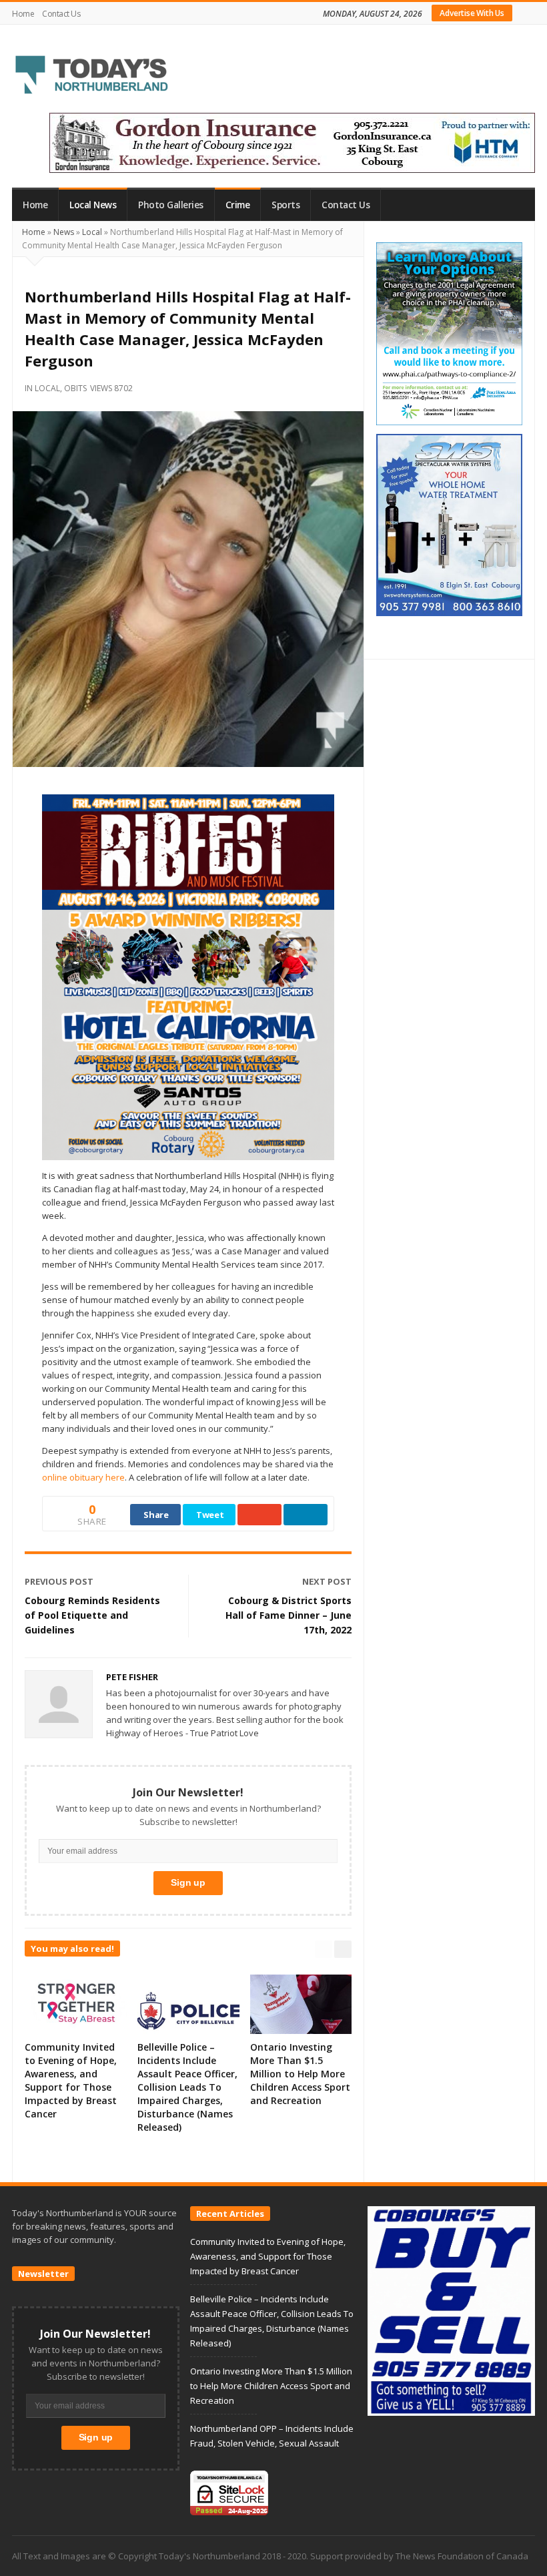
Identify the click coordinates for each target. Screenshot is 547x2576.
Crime (238, 205)
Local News (93, 205)
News (64, 232)
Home (23, 14)
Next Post (327, 1581)
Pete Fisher (132, 1677)
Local (92, 232)
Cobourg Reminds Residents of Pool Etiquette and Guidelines (92, 1615)
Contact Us (61, 14)
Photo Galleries (171, 205)
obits (75, 388)
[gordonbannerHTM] (292, 142)
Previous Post (59, 1581)
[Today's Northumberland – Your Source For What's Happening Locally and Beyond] (92, 76)
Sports (286, 205)
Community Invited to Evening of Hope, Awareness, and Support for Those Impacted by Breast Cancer (71, 2080)
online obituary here (83, 1477)
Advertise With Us (472, 13)
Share (156, 1515)
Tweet (210, 1515)
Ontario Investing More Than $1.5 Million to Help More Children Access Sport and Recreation (300, 2074)
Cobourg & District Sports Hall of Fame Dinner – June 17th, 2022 (289, 1615)
